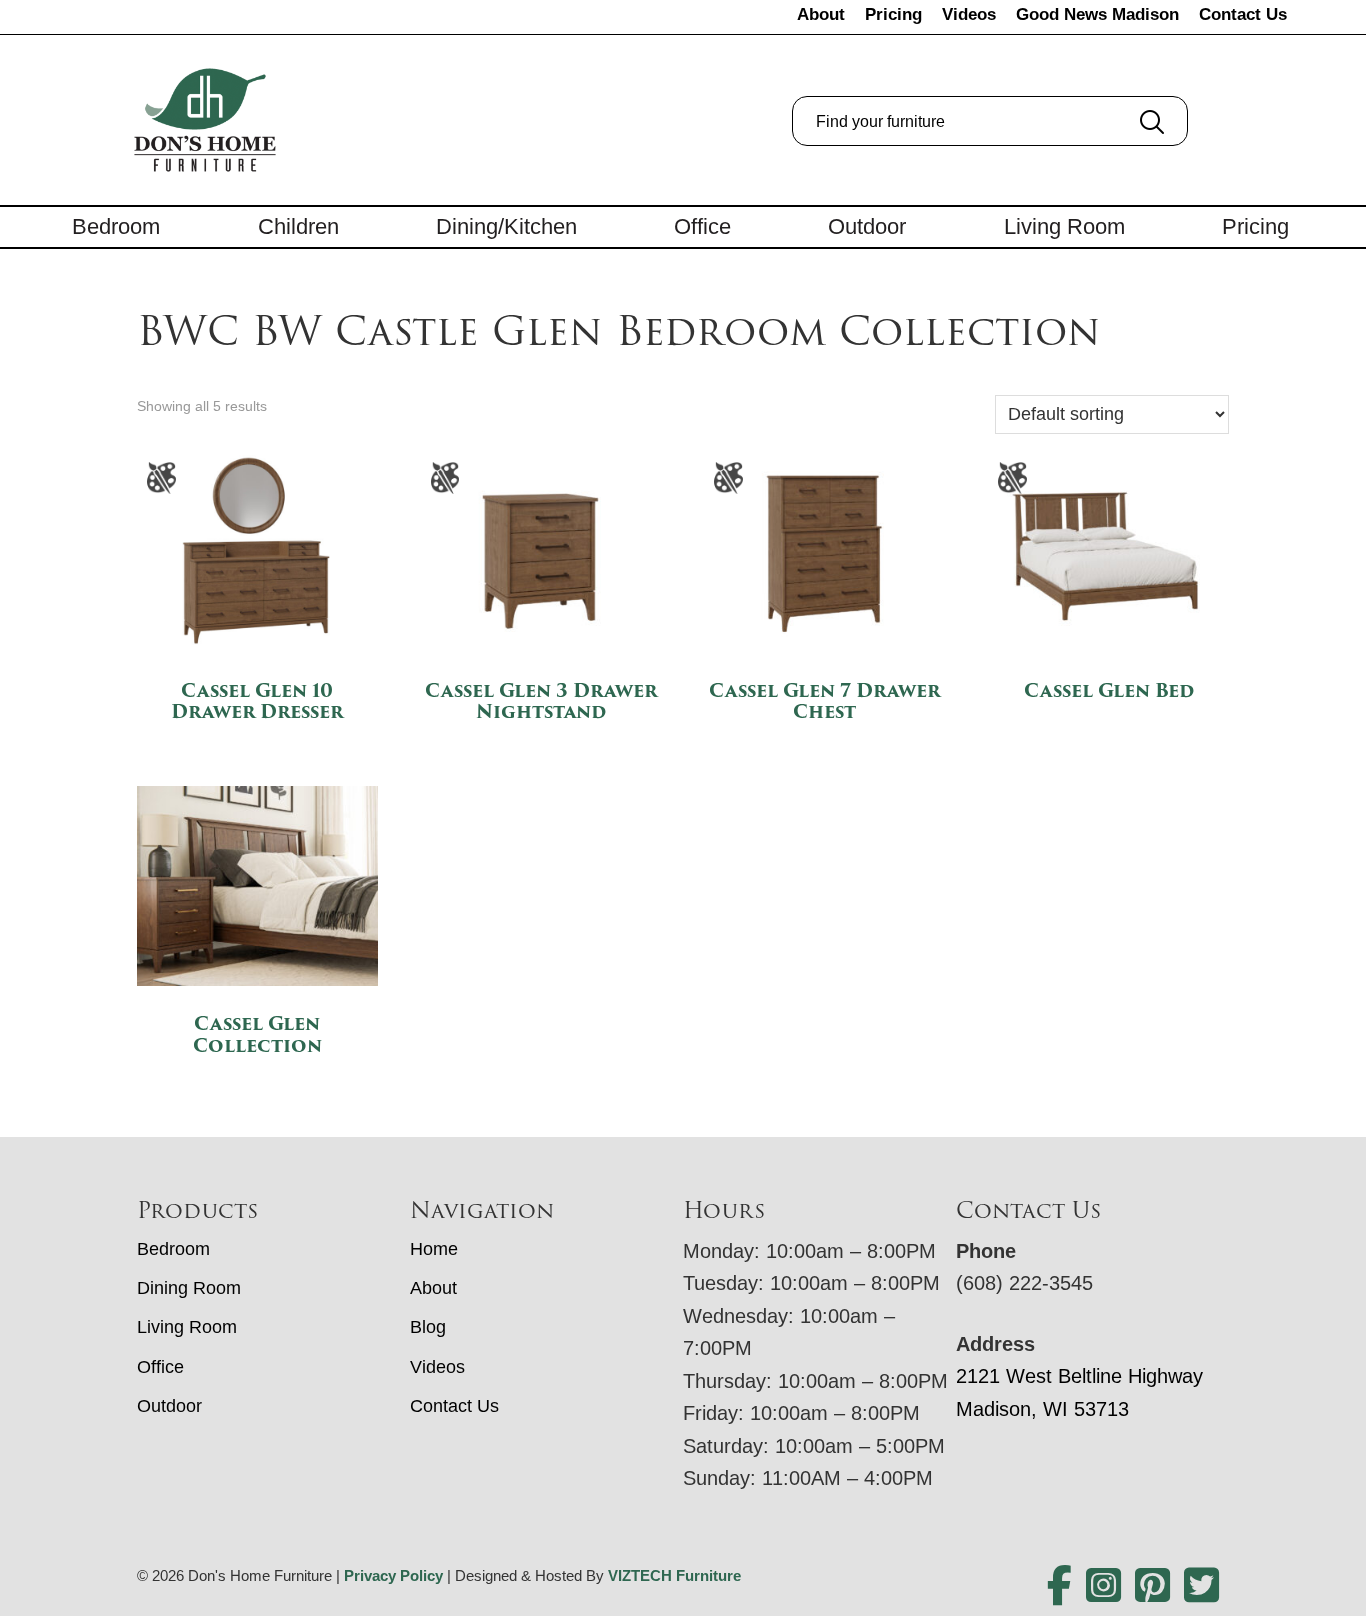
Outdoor (867, 226)
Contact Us (1243, 14)
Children (298, 226)
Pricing (893, 14)
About (821, 14)
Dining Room (189, 1288)
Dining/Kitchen (506, 226)
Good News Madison (1097, 14)
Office (702, 226)
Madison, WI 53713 (1042, 1409)
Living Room (1064, 226)
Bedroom (116, 226)
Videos (969, 14)
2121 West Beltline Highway (1079, 1376)
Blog (428, 1327)
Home (434, 1249)
